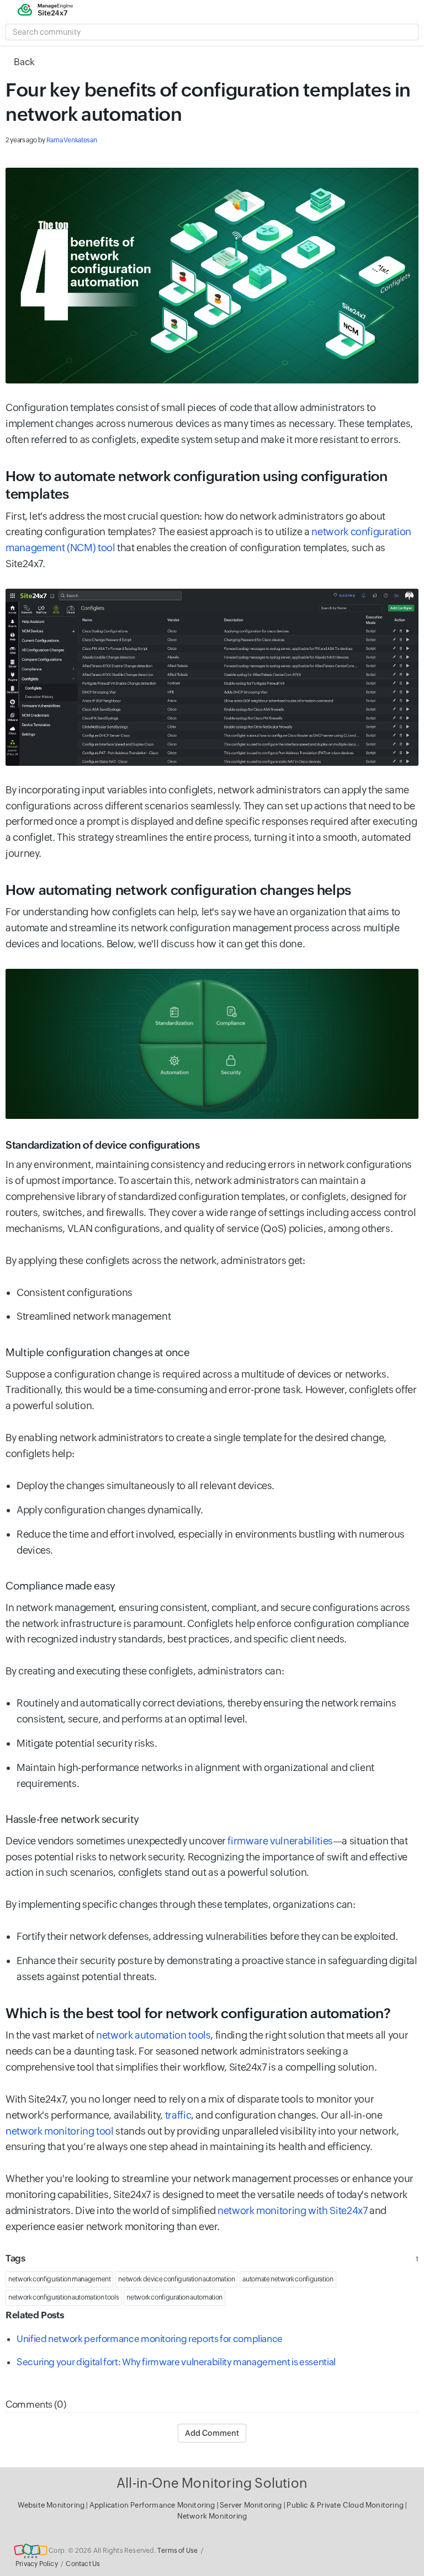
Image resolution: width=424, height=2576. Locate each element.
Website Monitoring (51, 2505)
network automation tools (153, 2035)
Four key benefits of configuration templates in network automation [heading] (208, 102)
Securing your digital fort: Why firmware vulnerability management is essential (176, 2362)
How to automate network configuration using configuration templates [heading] (196, 485)
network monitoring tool (60, 2131)
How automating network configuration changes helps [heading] (178, 890)
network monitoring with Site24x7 (292, 2210)
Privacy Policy (37, 2564)
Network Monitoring (212, 2516)
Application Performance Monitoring (153, 2505)
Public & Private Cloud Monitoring (346, 2505)
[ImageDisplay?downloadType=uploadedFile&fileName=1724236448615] (212, 677)
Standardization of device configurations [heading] (103, 1145)
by (51, 140)
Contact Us (83, 2564)
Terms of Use (177, 2551)
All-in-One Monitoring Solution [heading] (212, 2483)
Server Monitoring (252, 2505)
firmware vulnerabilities (280, 1841)
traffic (178, 2115)
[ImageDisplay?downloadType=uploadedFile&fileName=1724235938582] (212, 276)
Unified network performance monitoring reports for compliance (150, 2339)
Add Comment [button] (212, 2433)
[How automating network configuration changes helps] (212, 1044)
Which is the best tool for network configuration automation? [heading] (199, 2013)
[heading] (212, 1352)
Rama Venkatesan (72, 140)
